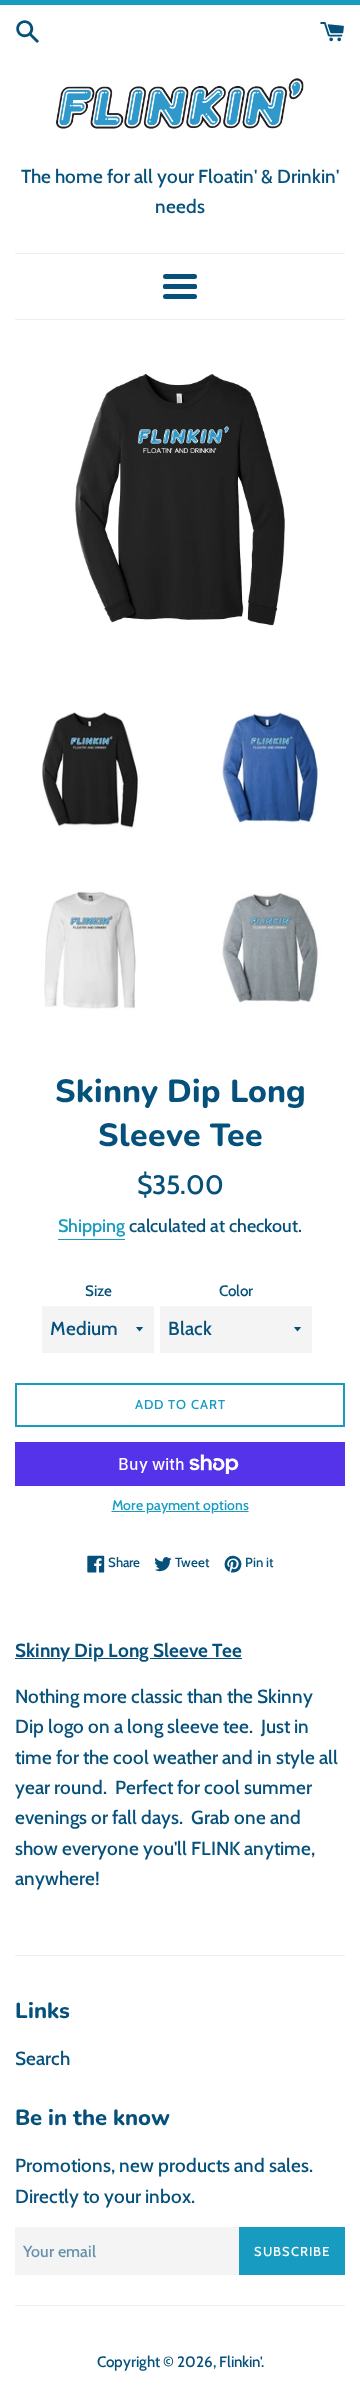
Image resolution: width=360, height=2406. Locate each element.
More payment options (180, 1504)
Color (236, 1290)
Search (42, 2058)
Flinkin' (240, 2361)
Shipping (91, 1226)
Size (98, 1290)
